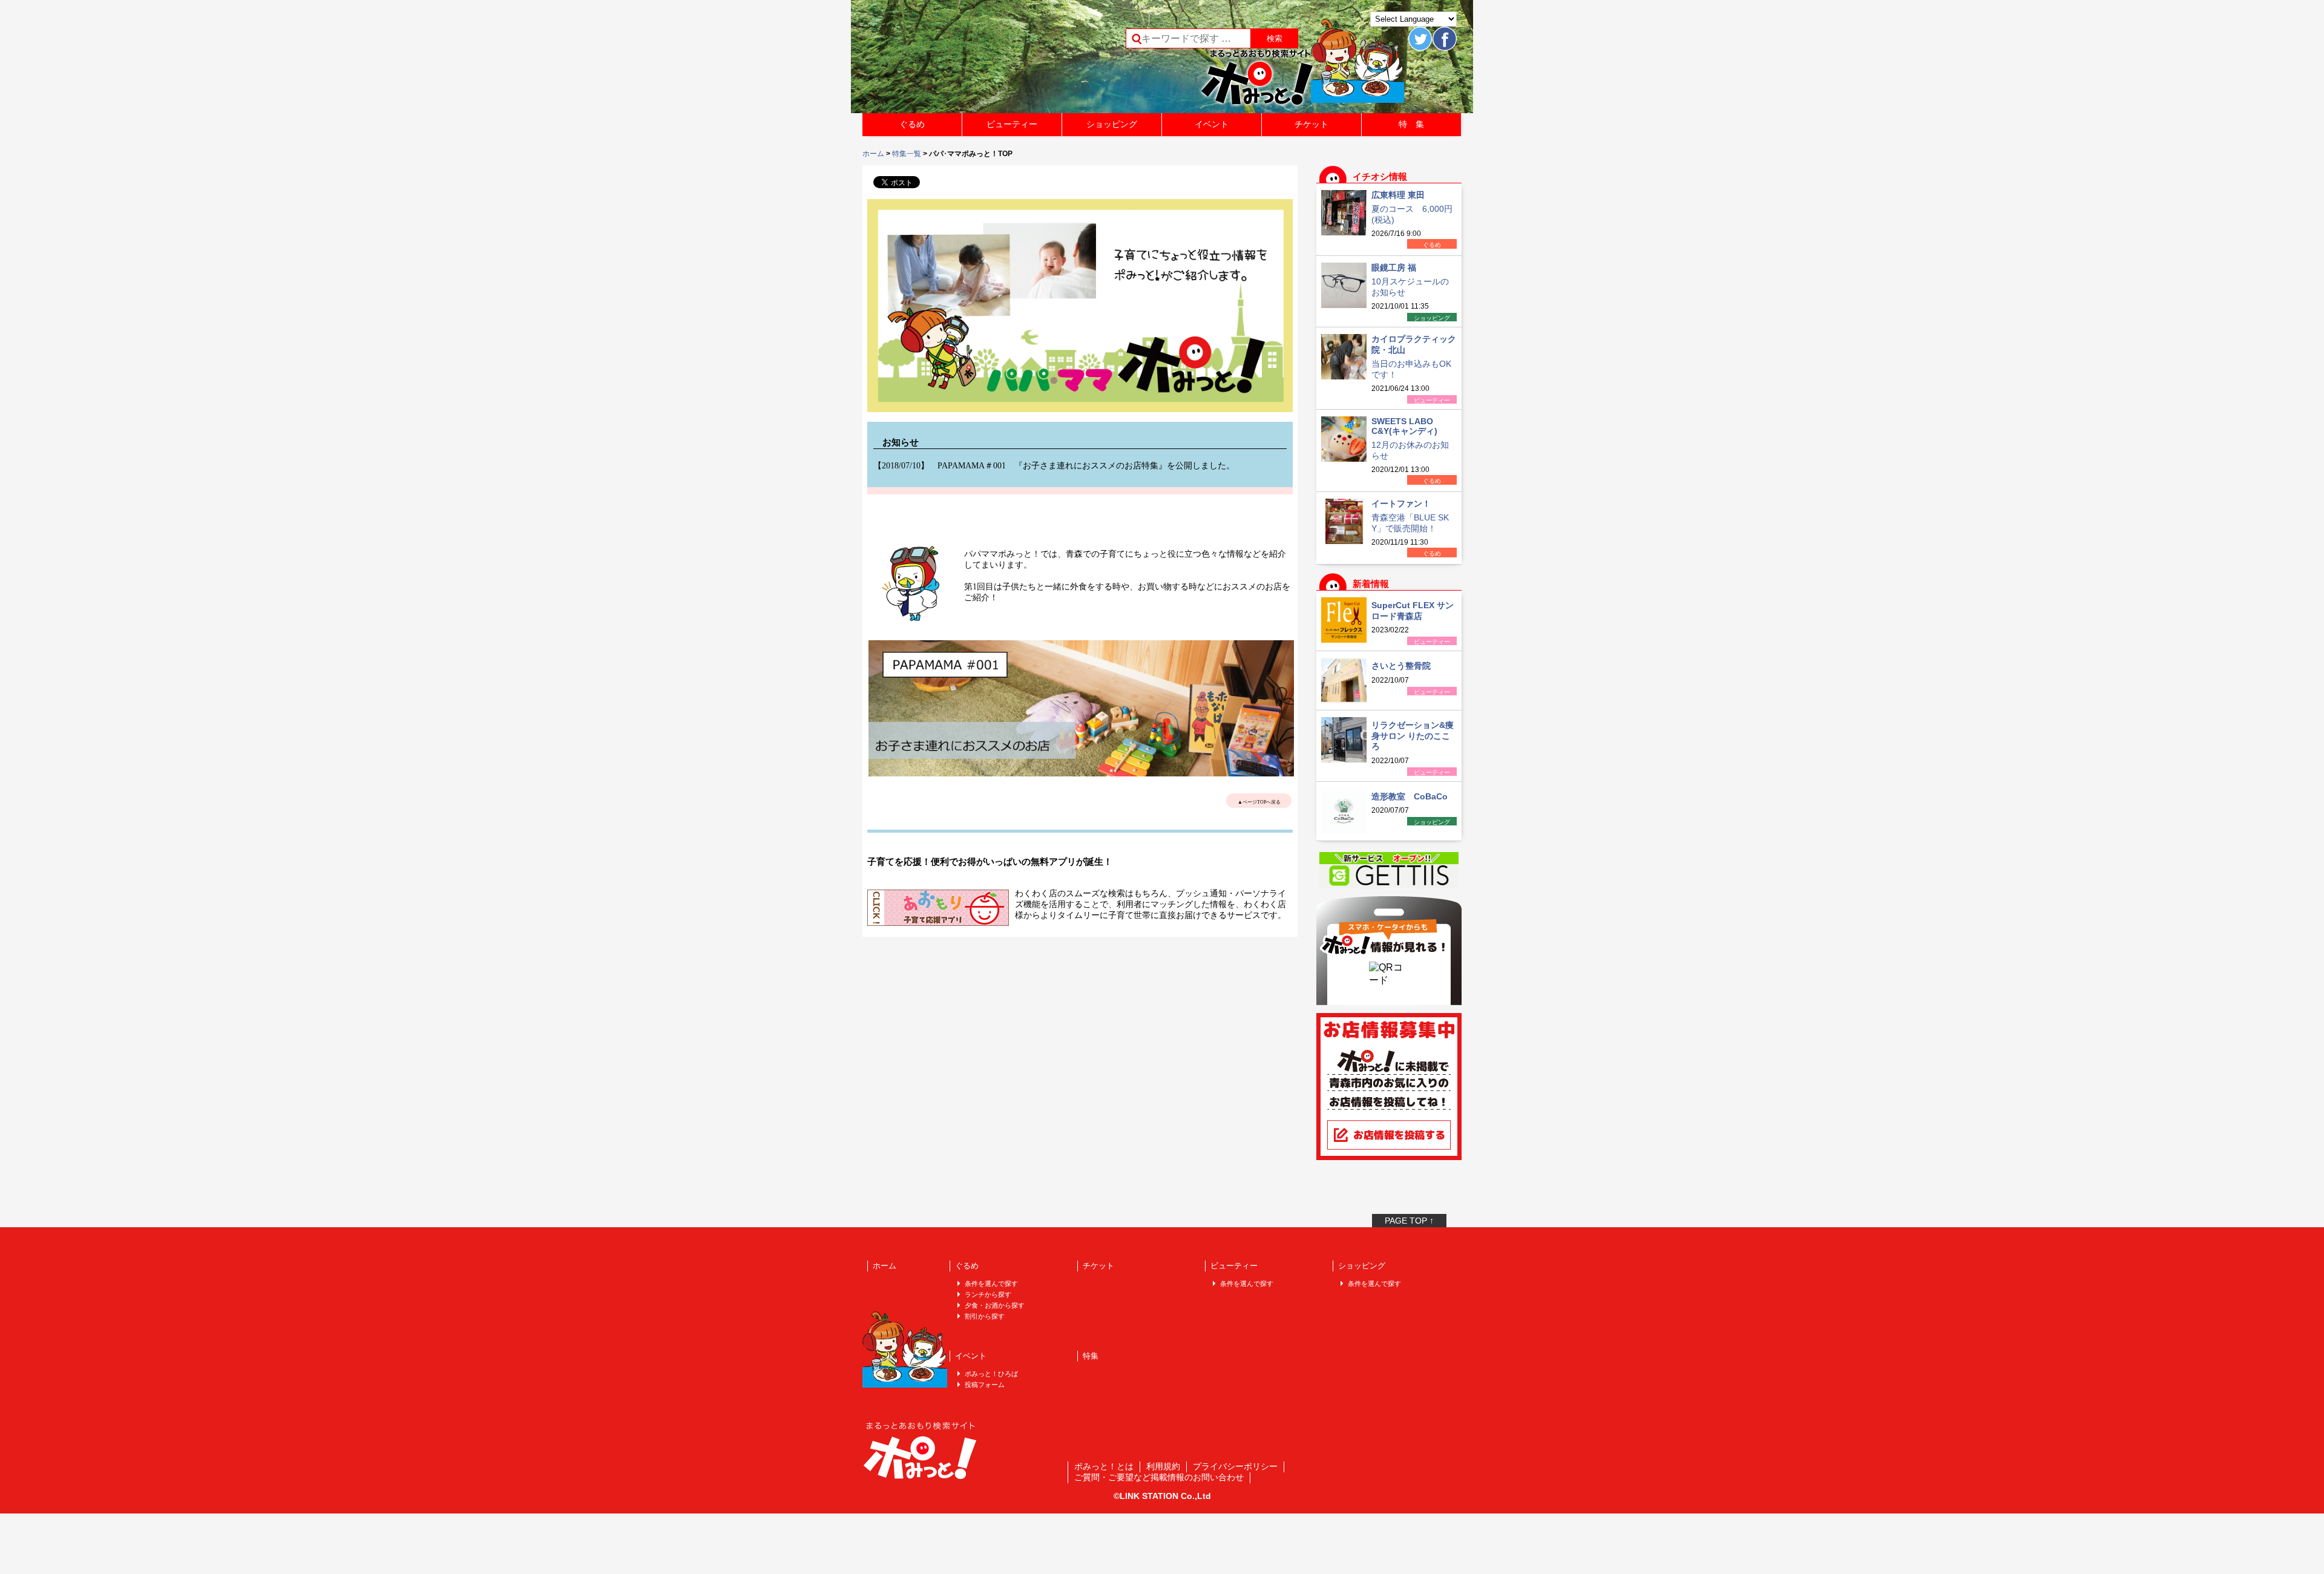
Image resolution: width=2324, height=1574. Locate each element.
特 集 (1411, 124)
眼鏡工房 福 (1394, 267)
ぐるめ (912, 124)
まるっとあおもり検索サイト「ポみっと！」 (953, 61)
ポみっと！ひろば (991, 1374)
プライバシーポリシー (1235, 1466)
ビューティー (1012, 124)
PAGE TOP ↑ (1409, 1221)
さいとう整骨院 (1401, 666)
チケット (1311, 124)
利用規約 (1163, 1466)
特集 (1091, 1356)
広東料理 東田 (1398, 195)
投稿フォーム (985, 1385)
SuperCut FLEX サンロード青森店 (1413, 611)
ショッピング (1112, 124)
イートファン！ (1401, 503)
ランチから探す (988, 1294)
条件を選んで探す (991, 1284)
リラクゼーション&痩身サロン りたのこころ (1413, 736)
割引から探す (985, 1316)
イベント (1212, 124)
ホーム (873, 154)
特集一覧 (907, 154)
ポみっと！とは (1104, 1466)
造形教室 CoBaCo (1410, 796)
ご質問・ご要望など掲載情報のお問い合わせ (1159, 1477)
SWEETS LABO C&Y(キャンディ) (1404, 426)
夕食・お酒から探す (995, 1305)
